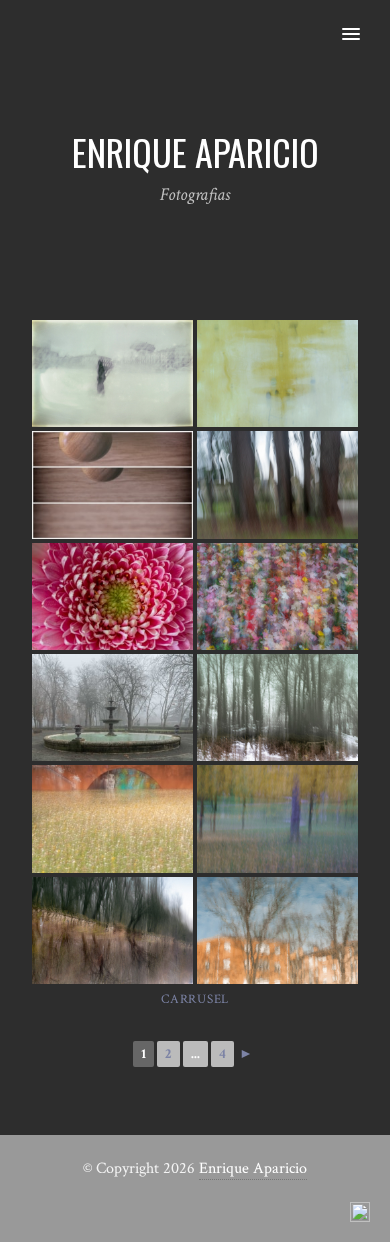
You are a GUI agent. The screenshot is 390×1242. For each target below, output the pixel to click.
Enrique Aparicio (253, 1168)
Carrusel (195, 999)
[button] (362, 21)
